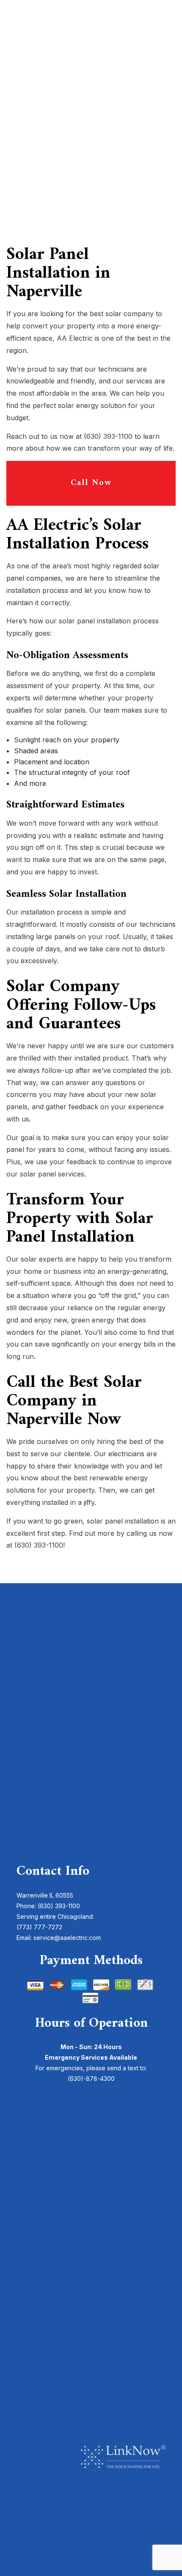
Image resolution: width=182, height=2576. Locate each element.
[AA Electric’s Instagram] (97, 2245)
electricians (126, 1454)
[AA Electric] (91, 96)
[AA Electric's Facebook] (84, 2245)
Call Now (91, 483)
